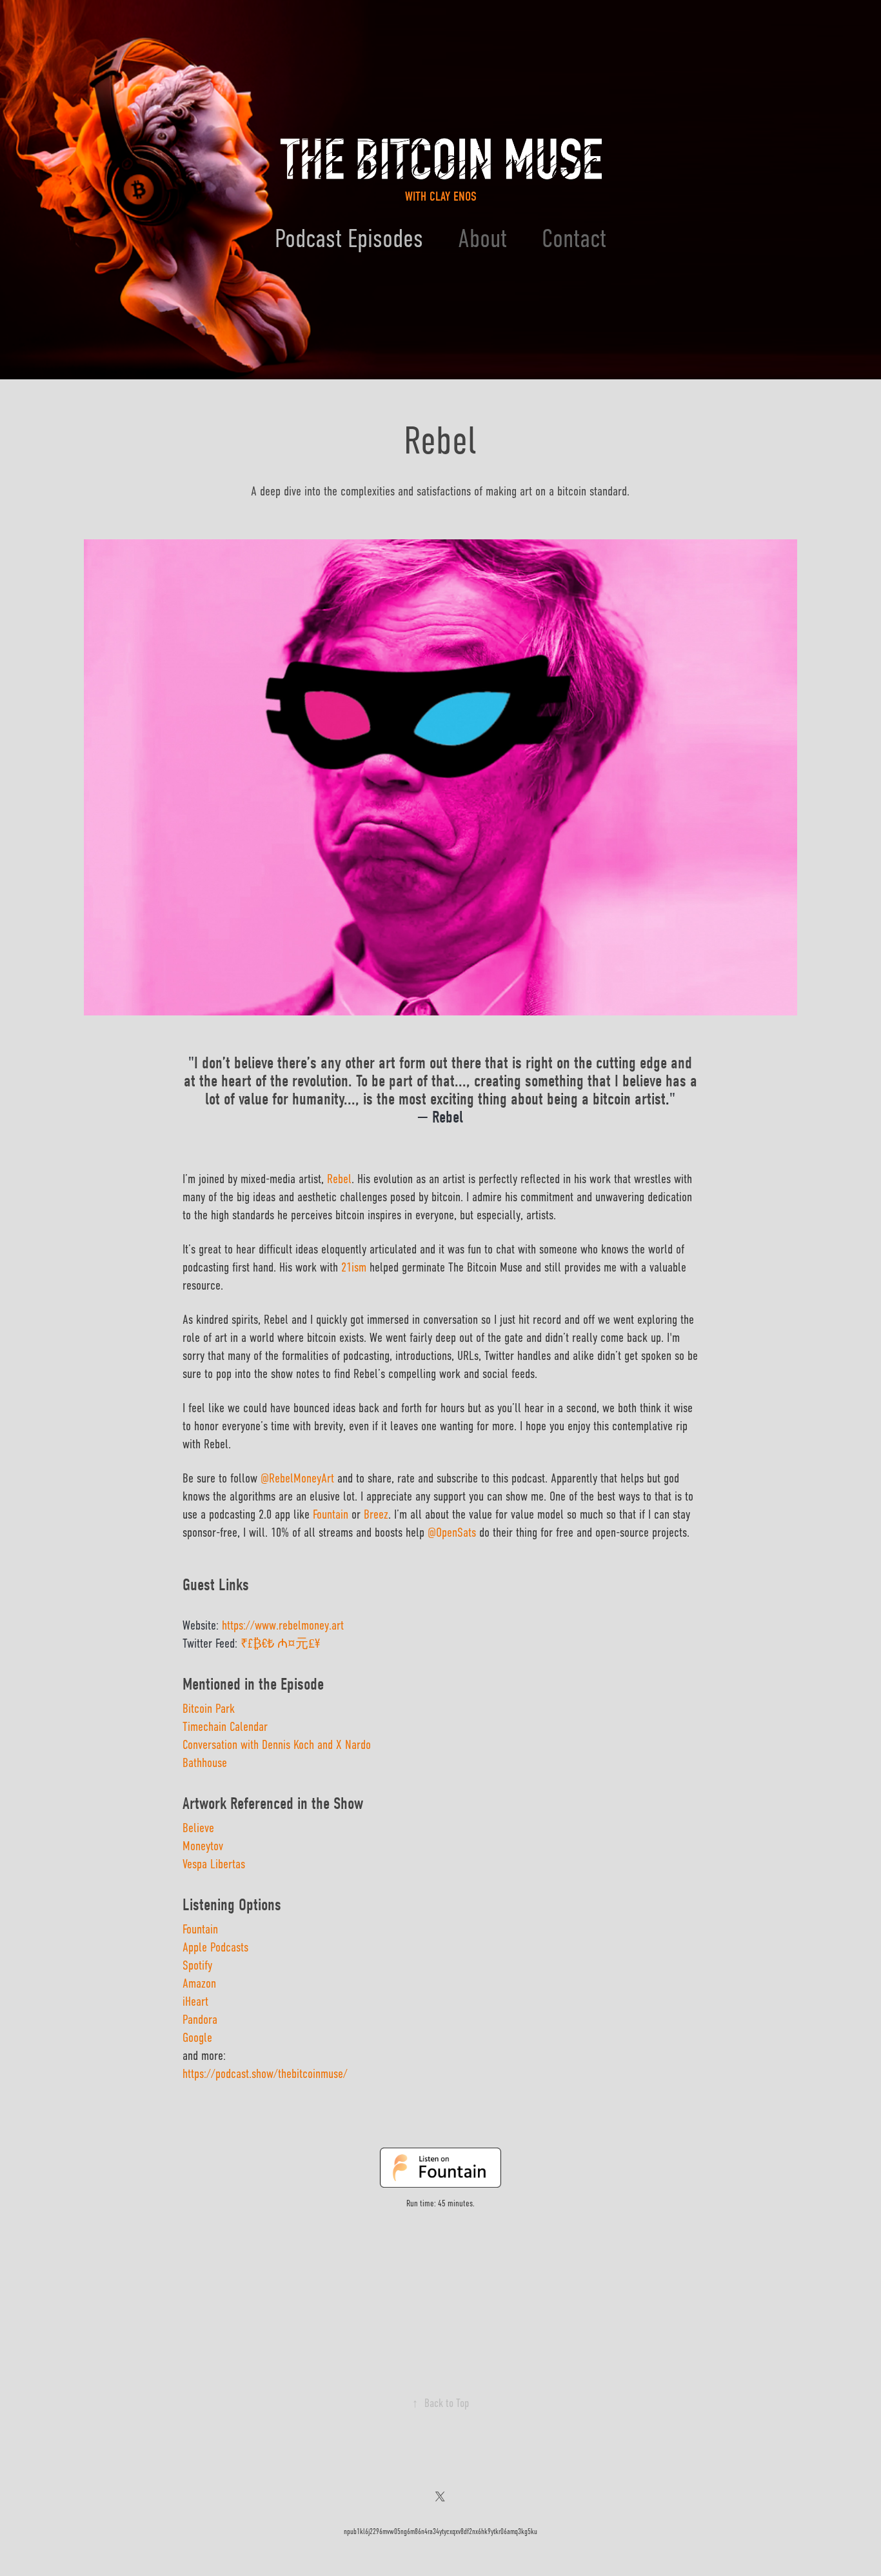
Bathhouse (205, 1763)
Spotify (197, 1965)
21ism (354, 1267)
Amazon (199, 1983)
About (482, 238)
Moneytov (203, 1846)
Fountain (200, 1929)
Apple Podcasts (215, 1947)
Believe (198, 1828)
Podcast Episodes (349, 238)
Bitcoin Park (209, 1709)
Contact (574, 238)
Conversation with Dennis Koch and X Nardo (277, 1745)
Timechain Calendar (225, 1727)
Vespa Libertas (214, 1864)
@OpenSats (452, 1533)
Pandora (200, 2020)
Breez (376, 1514)
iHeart (195, 2002)
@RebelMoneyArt (297, 1478)
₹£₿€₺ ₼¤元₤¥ (280, 1643)
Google (197, 2038)
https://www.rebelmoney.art (283, 1625)
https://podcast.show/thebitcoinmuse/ (265, 2074)
